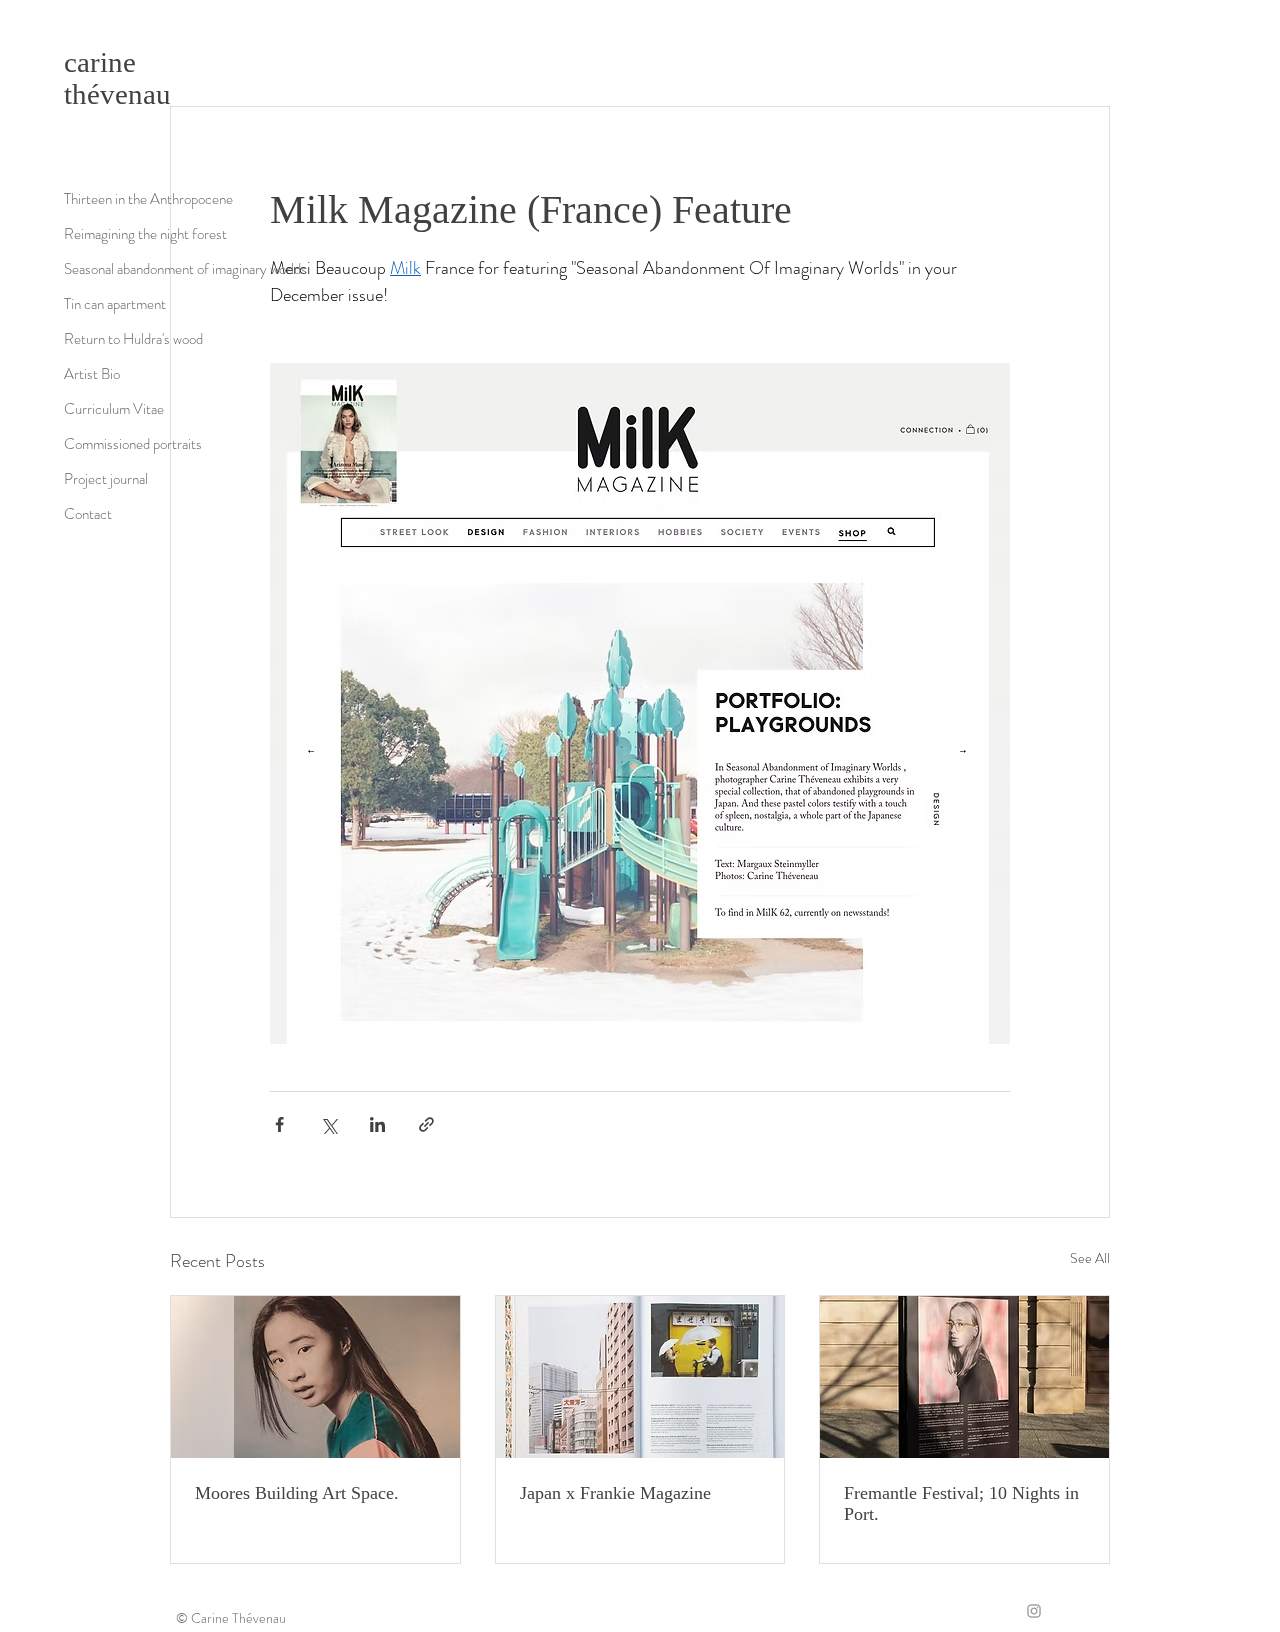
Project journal (106, 479)
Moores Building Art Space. (297, 1493)
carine (100, 62)
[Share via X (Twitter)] (328, 1124)
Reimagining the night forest (145, 234)
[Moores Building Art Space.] (315, 1377)
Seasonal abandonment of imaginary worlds (185, 269)
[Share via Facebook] (279, 1124)
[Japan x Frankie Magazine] (640, 1377)
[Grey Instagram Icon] (1034, 1611)
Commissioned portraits (133, 444)
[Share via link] (426, 1124)
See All (1090, 1258)
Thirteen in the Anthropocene (148, 199)
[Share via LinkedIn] (377, 1124)
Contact (88, 514)
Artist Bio (92, 374)
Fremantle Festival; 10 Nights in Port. (961, 1503)
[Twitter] (1060, 1611)
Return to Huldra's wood (133, 339)
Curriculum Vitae (114, 409)
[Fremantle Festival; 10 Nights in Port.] (964, 1377)
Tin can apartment (115, 304)
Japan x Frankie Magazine (615, 1493)
